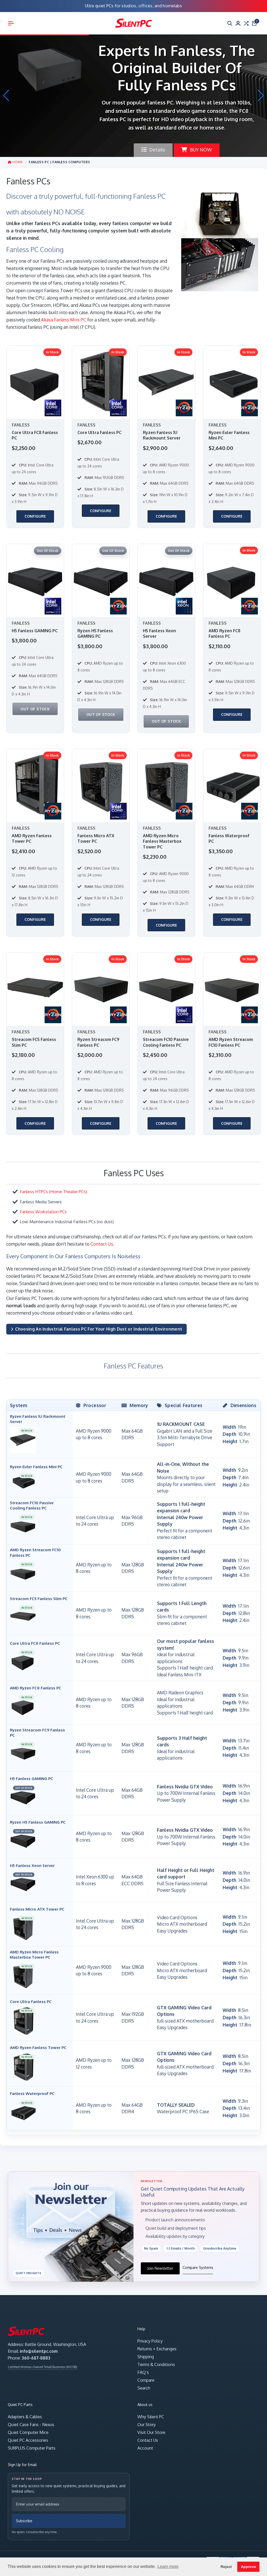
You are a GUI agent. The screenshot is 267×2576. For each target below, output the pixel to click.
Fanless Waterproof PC (229, 839)
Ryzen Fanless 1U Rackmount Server (162, 435)
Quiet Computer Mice (28, 2432)
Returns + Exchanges (157, 2349)
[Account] (238, 23)
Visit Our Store (151, 2432)
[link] (35, 437)
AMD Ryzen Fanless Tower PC (32, 839)
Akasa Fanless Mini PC (64, 320)
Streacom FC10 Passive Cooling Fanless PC (166, 1042)
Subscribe (24, 2521)
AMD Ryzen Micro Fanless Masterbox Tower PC (162, 841)
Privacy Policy (150, 2341)
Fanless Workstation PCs (43, 1212)
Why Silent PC (151, 2417)
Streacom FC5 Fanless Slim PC (34, 1042)
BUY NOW (201, 141)
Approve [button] (248, 2567)
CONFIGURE (35, 516)
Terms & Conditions (156, 2364)
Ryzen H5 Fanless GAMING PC (95, 634)
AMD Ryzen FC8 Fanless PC (224, 634)
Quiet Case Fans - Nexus (31, 2425)
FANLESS (21, 425)
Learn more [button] (168, 2566)
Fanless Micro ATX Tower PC (96, 839)
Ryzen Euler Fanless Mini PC (229, 435)
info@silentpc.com (39, 2351)
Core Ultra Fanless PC (99, 432)
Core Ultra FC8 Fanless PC (35, 435)
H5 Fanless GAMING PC (35, 631)
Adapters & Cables (25, 2417)
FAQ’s (143, 2372)
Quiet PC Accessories (28, 2440)
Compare (146, 2380)
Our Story (147, 2425)
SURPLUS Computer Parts (32, 2448)
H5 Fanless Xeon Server (159, 634)
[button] (261, 96)
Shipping (146, 2357)
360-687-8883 (36, 2358)
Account (145, 2448)
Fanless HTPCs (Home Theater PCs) (53, 1192)
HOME (17, 162)
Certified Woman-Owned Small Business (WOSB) (43, 2367)
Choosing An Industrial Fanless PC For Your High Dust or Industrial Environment (99, 1329)
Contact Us (102, 1244)
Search (144, 2388)
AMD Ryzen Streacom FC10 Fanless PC (231, 1042)
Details (157, 141)
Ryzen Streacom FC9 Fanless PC (98, 1042)
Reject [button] (226, 2567)
